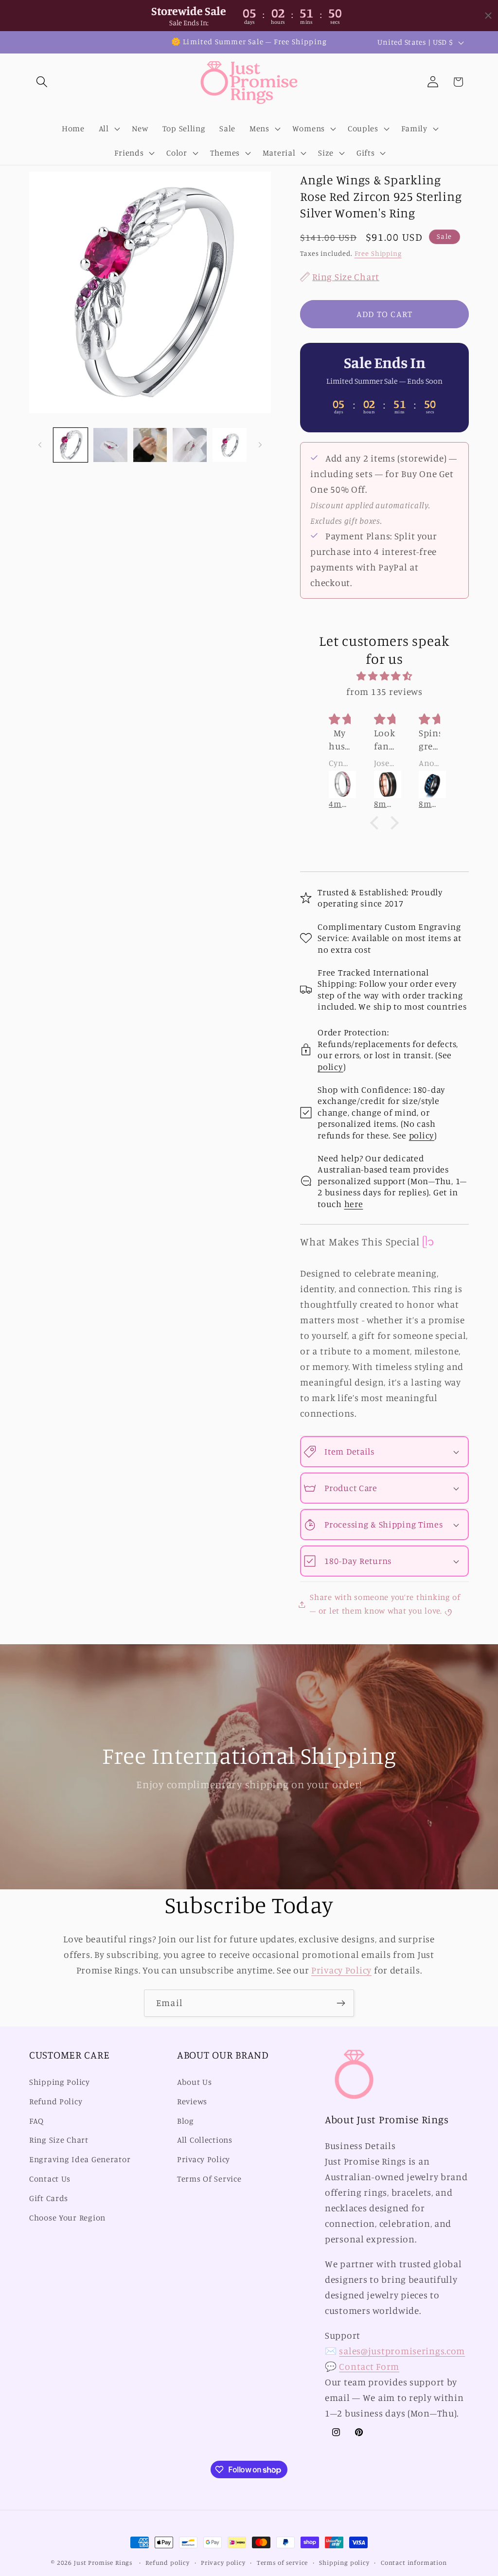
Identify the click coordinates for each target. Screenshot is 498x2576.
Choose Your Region (67, 2218)
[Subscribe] (341, 2003)
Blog (186, 2121)
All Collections (205, 2140)
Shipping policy (344, 2562)
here (354, 1204)
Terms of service (282, 2562)
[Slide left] (40, 445)
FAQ (36, 2121)
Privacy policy (223, 2562)
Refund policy (168, 2562)
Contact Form (369, 2366)
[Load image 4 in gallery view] (190, 445)
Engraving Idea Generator (80, 2159)
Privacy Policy (341, 1970)
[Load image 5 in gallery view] (230, 445)
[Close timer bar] (488, 16)
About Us (195, 2082)
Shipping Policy (60, 2082)
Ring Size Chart (59, 2140)
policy (330, 1066)
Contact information (414, 2562)
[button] (42, 82)
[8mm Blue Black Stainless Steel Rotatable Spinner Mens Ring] (395, 784)
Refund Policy (56, 2101)
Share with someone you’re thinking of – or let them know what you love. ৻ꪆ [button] (385, 1604)
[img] (384, 676)
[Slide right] (260, 445)
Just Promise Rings (103, 2562)
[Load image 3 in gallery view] (150, 445)
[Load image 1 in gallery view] (71, 445)
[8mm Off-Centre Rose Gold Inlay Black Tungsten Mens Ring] (350, 784)
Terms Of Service (209, 2179)
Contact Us (50, 2179)
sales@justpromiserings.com (402, 2351)
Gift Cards (49, 2198)
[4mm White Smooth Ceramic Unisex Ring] (440, 784)
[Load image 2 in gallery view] (110, 445)
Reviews (192, 2101)
